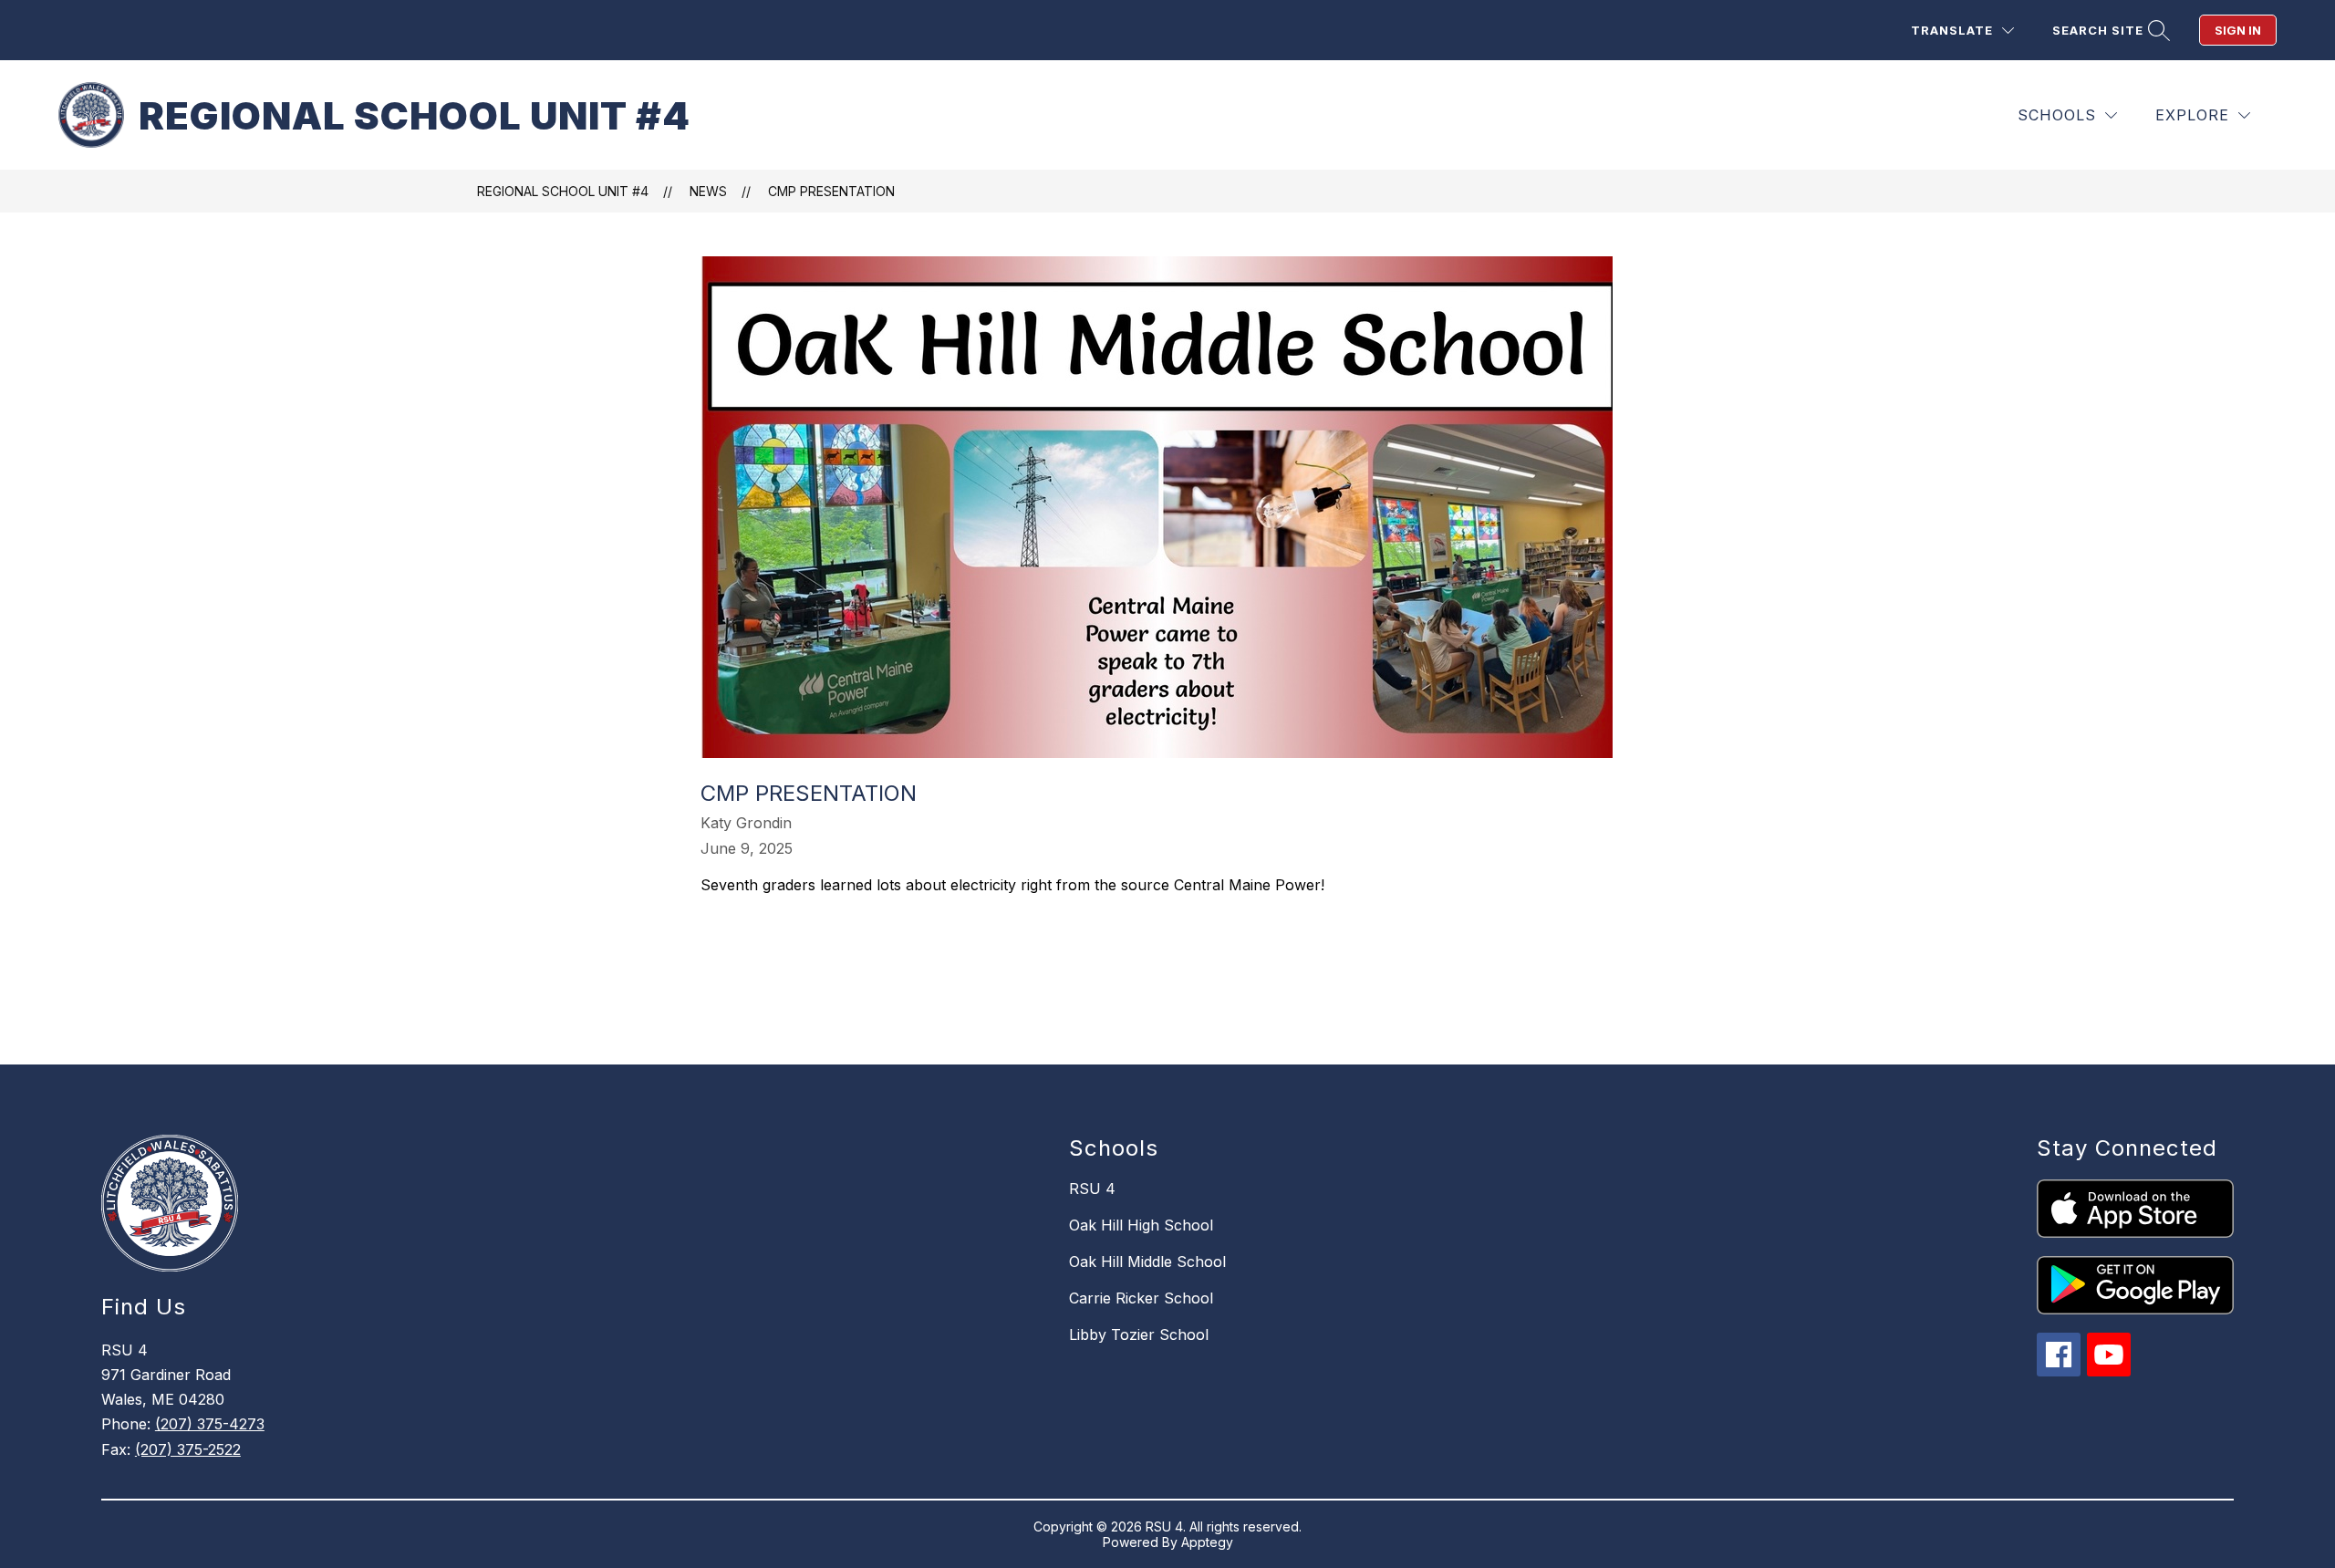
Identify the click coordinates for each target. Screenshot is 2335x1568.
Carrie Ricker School (1141, 1298)
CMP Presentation (831, 191)
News (708, 191)
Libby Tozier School (1139, 1334)
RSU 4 (1092, 1189)
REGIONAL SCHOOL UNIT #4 (563, 191)
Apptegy (1207, 1542)
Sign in (2238, 30)
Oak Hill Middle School (1147, 1262)
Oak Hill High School (1141, 1225)
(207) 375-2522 (188, 1449)
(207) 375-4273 (210, 1424)
